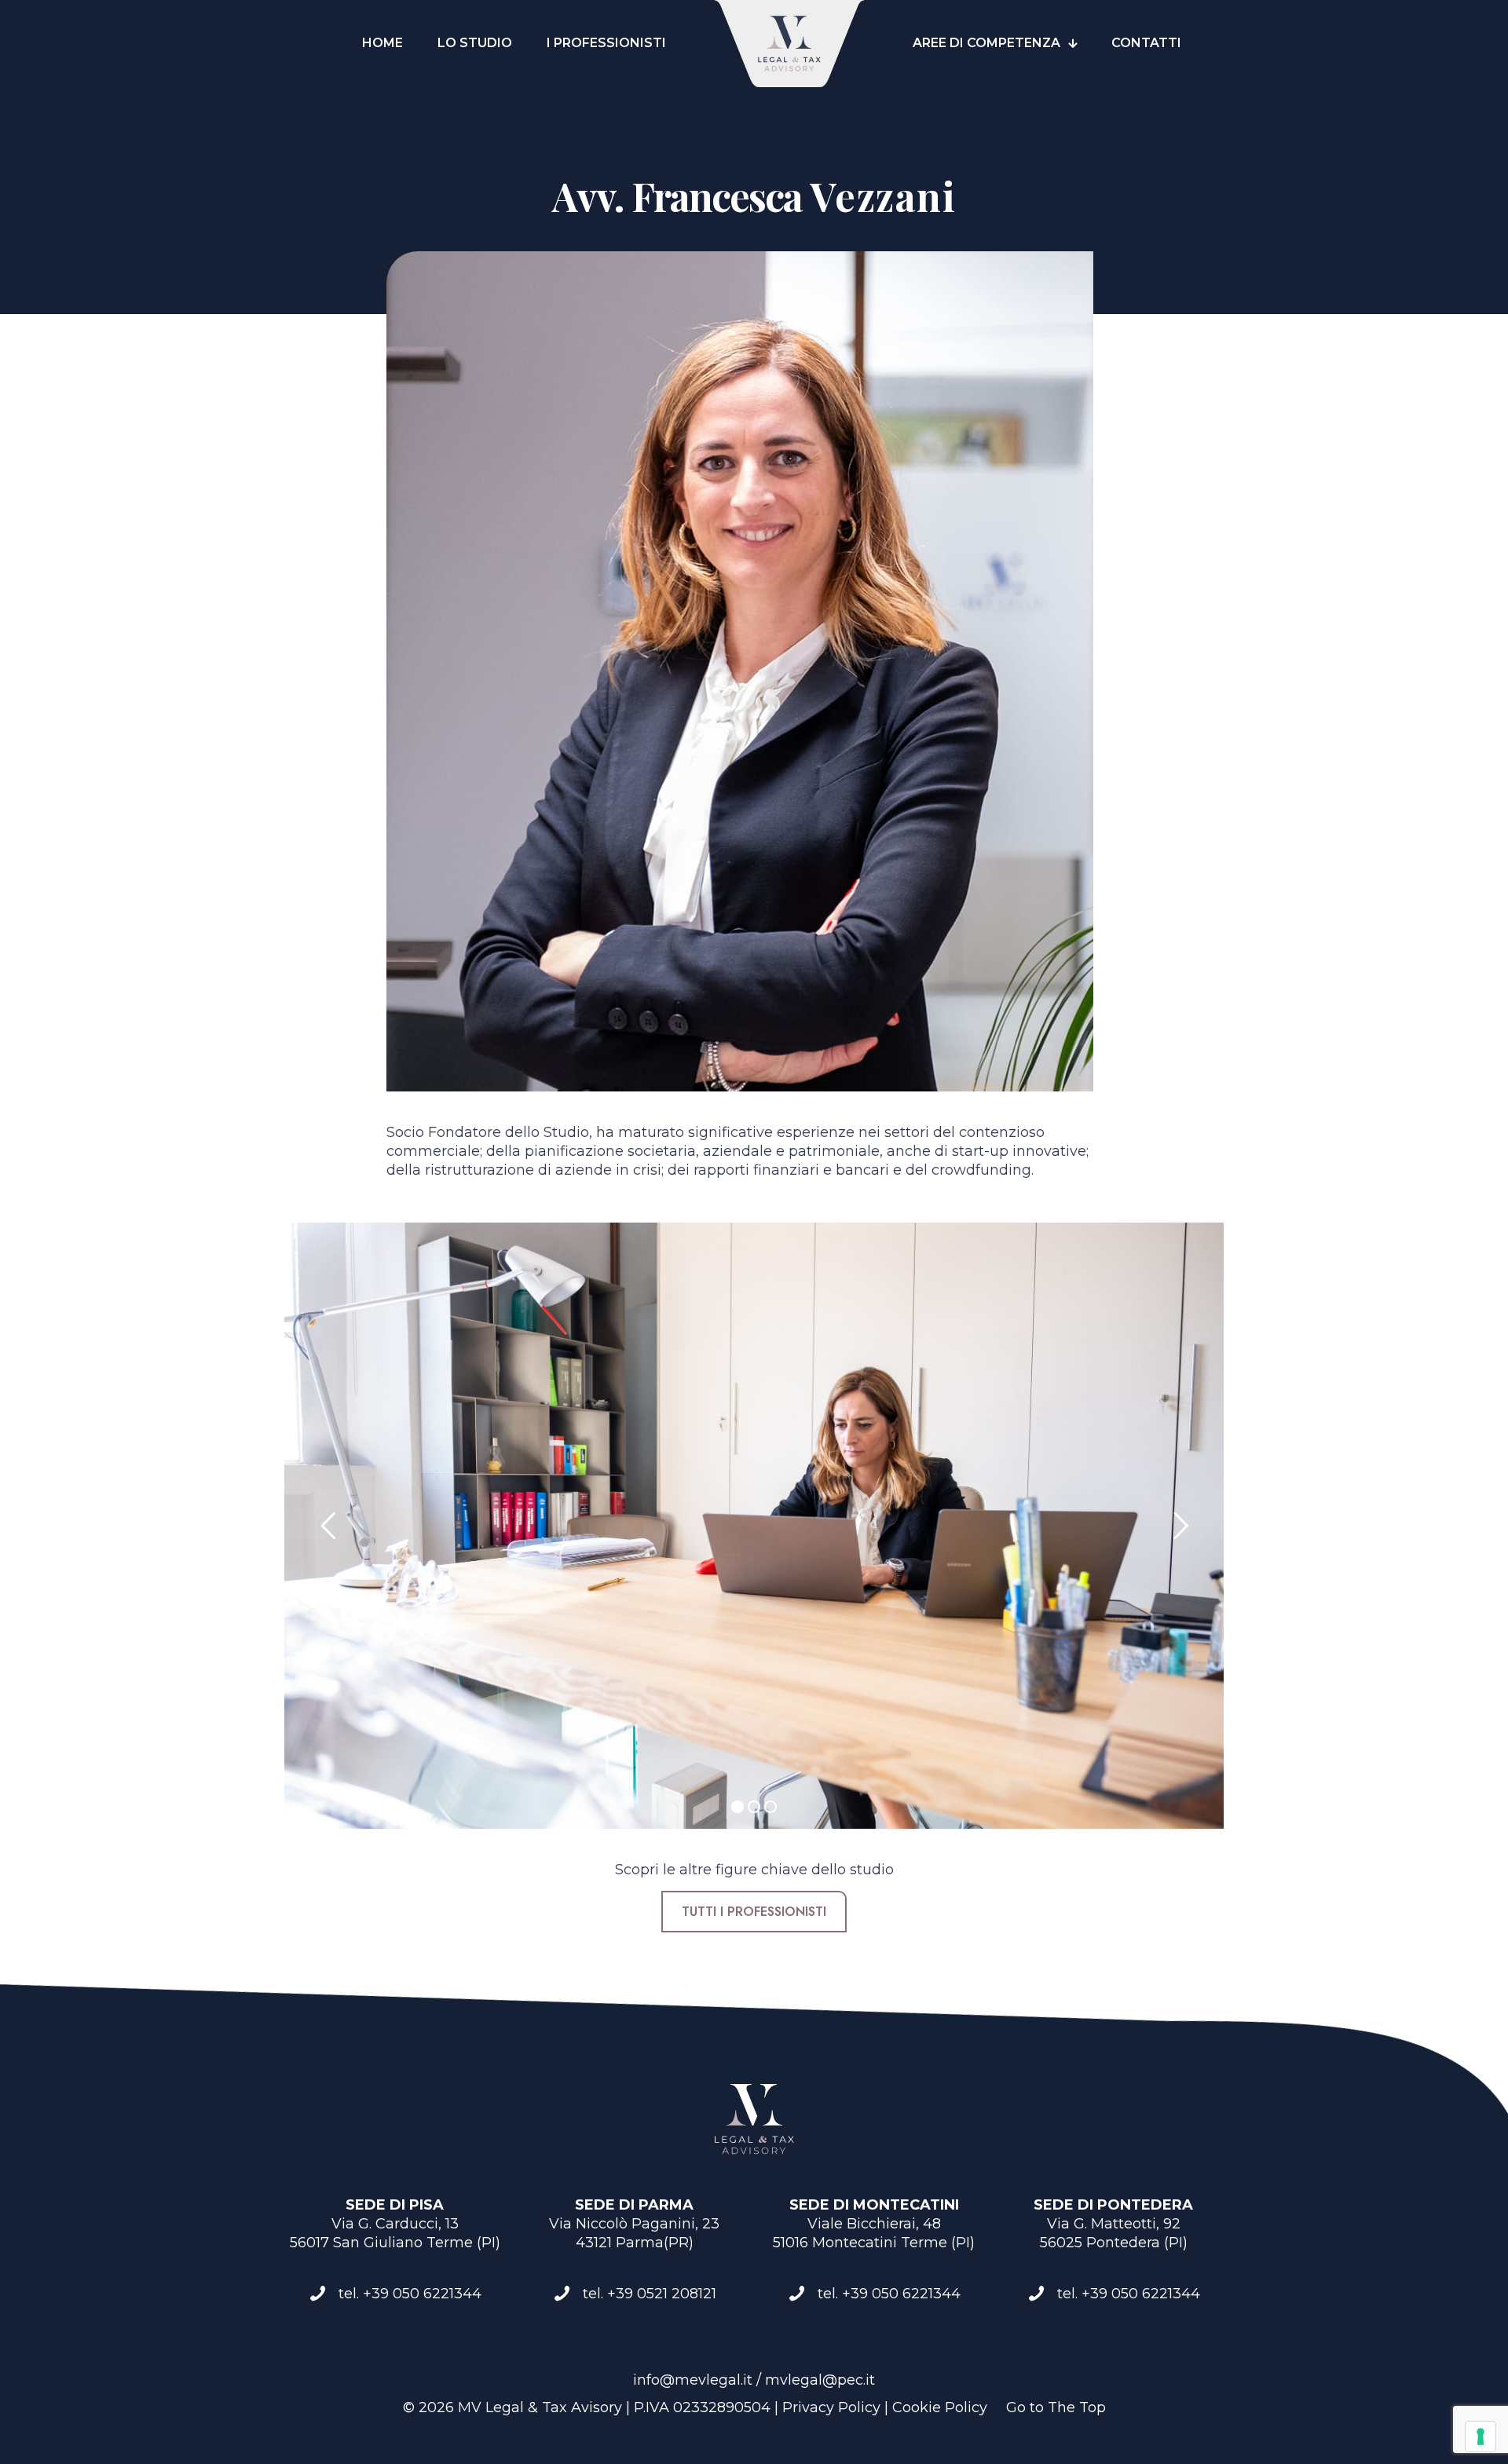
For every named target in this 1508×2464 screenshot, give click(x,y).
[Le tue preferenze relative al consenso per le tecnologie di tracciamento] (1481, 2437)
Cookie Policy (940, 2407)
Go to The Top (1056, 2407)
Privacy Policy (831, 2407)
